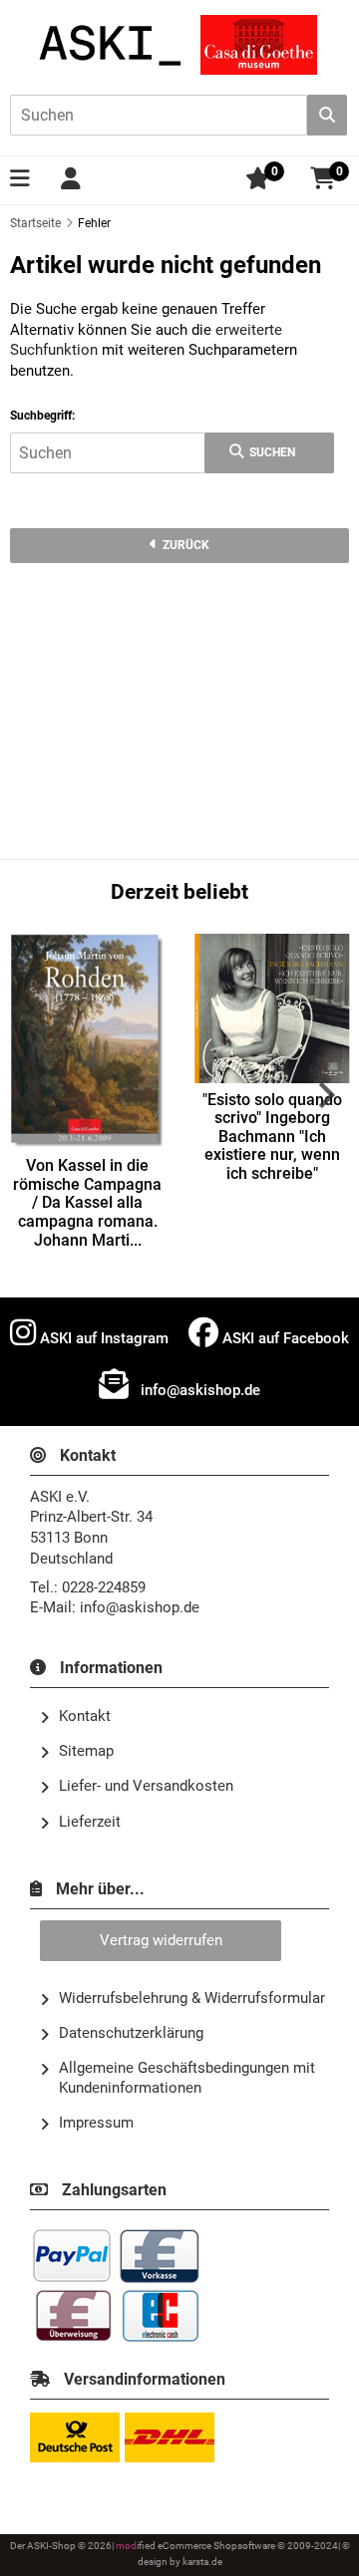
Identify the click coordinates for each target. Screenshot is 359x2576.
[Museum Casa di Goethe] (259, 45)
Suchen (270, 453)
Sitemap (86, 1751)
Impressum (96, 2123)
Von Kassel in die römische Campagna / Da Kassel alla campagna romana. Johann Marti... (87, 1203)
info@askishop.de (198, 1390)
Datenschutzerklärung (131, 2033)
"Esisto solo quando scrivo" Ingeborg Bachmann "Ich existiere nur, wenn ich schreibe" (272, 1137)
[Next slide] (325, 1095)
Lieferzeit (90, 1822)
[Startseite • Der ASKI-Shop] (111, 45)
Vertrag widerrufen (161, 1940)
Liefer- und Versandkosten (146, 1786)
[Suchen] (327, 115)
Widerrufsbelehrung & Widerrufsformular (192, 1998)
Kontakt (85, 1716)
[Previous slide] (34, 1095)
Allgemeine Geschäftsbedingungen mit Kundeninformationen (187, 2077)
